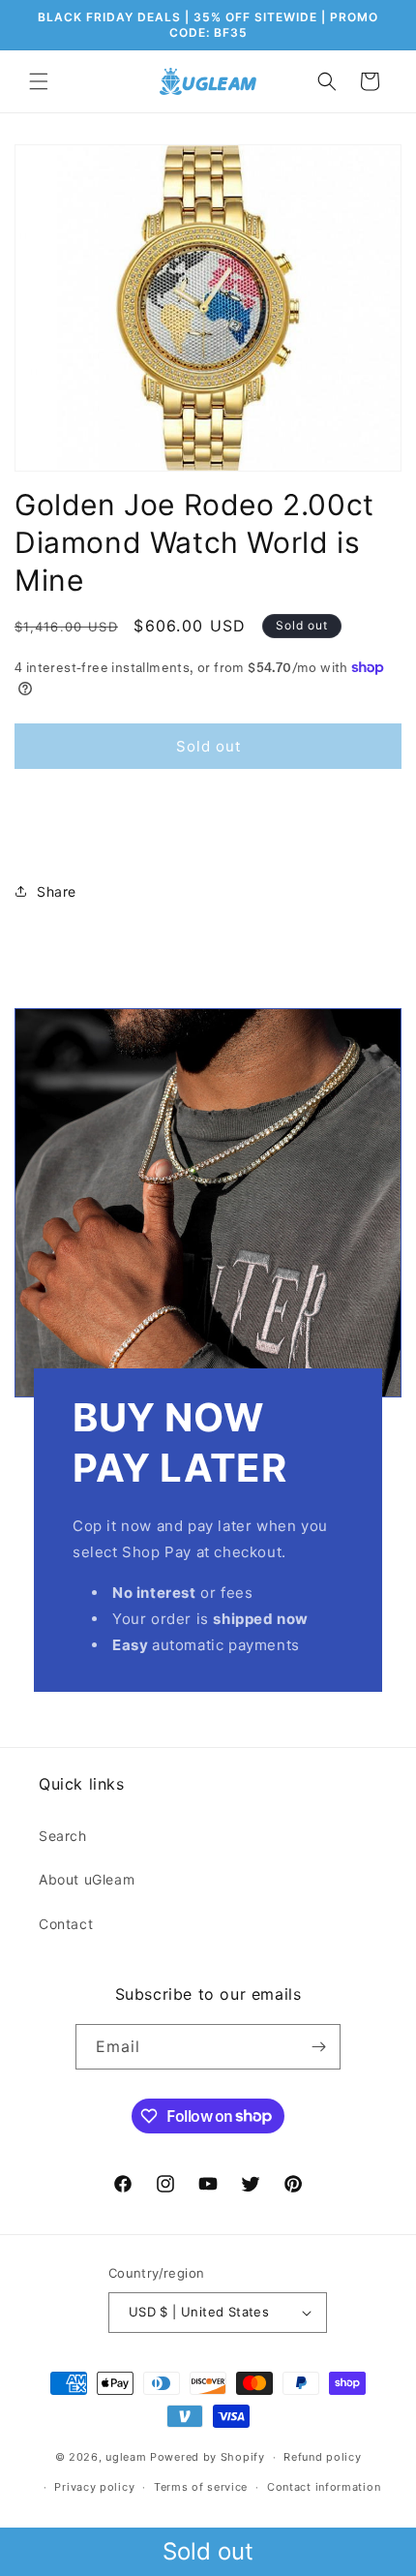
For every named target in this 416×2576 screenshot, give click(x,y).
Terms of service (201, 2487)
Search (63, 1836)
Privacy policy (94, 2487)
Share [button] (57, 891)
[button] (39, 81)
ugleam (126, 2457)
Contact (66, 1924)
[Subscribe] (318, 2047)
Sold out (208, 2551)
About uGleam (87, 1879)
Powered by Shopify (208, 2457)
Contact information (324, 2487)
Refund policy (322, 2457)
